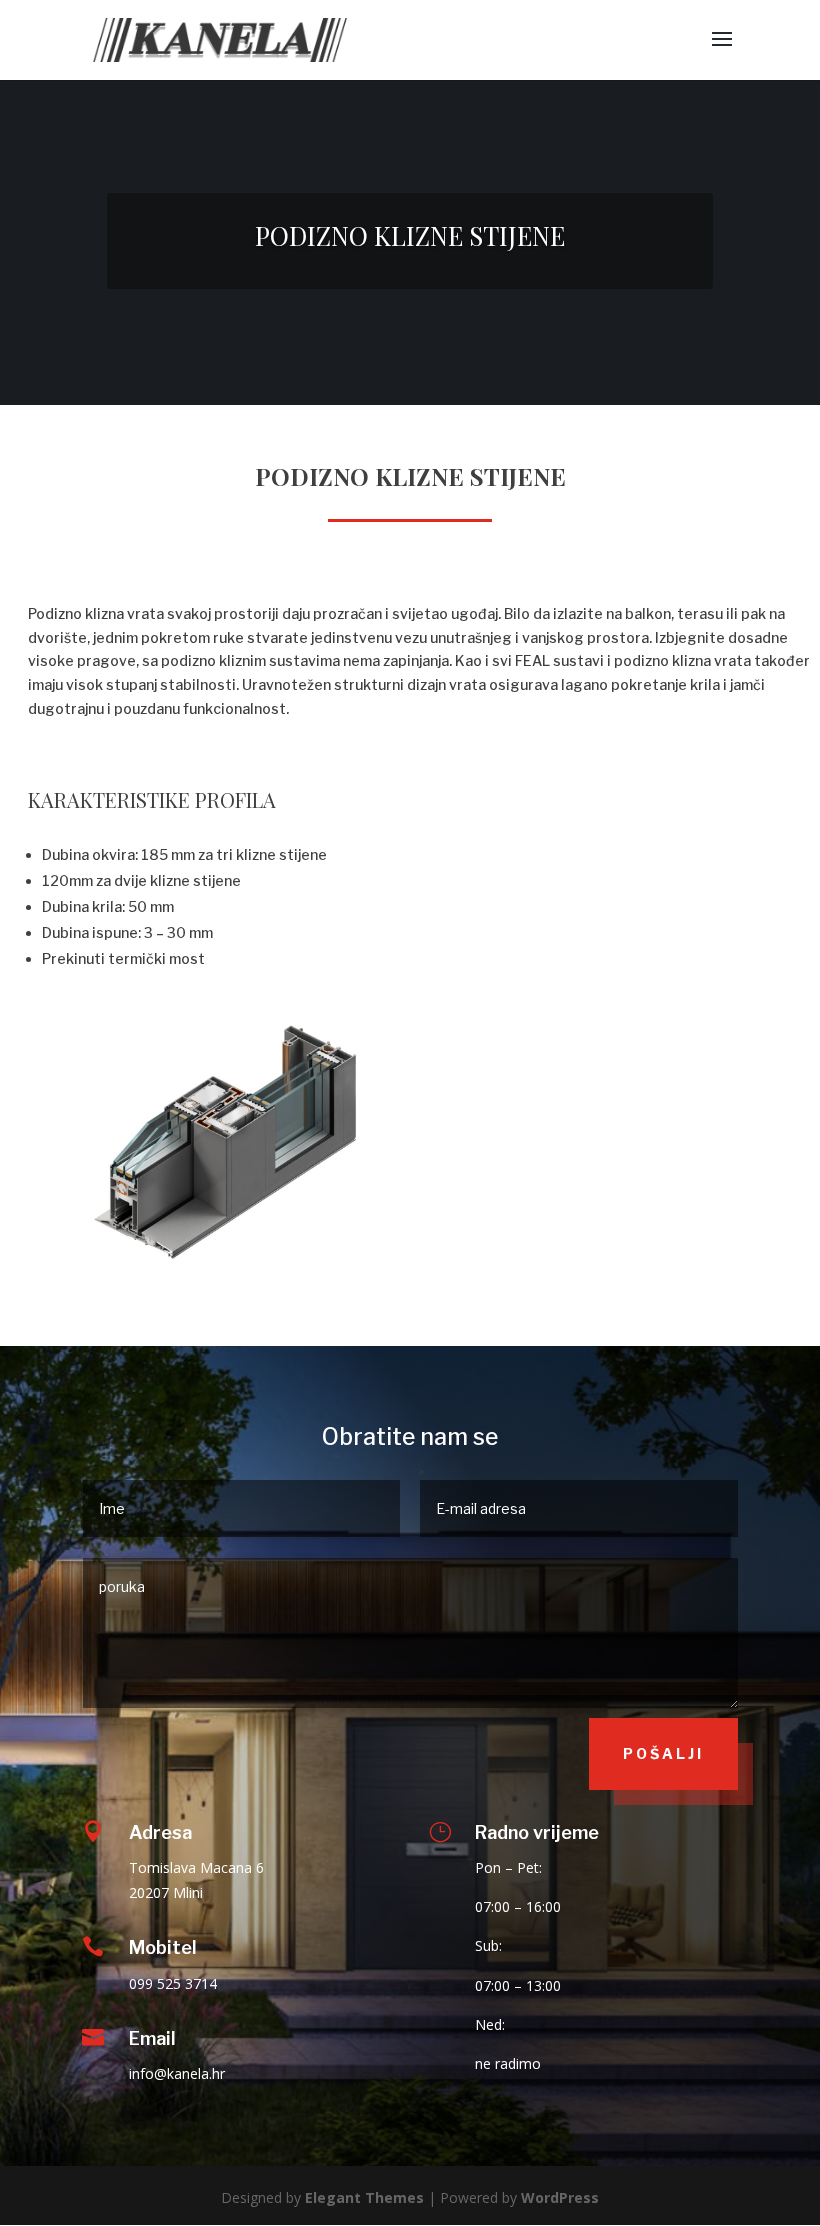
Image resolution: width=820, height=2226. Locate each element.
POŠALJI (663, 1753)
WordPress (560, 2197)
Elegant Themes (364, 2197)
